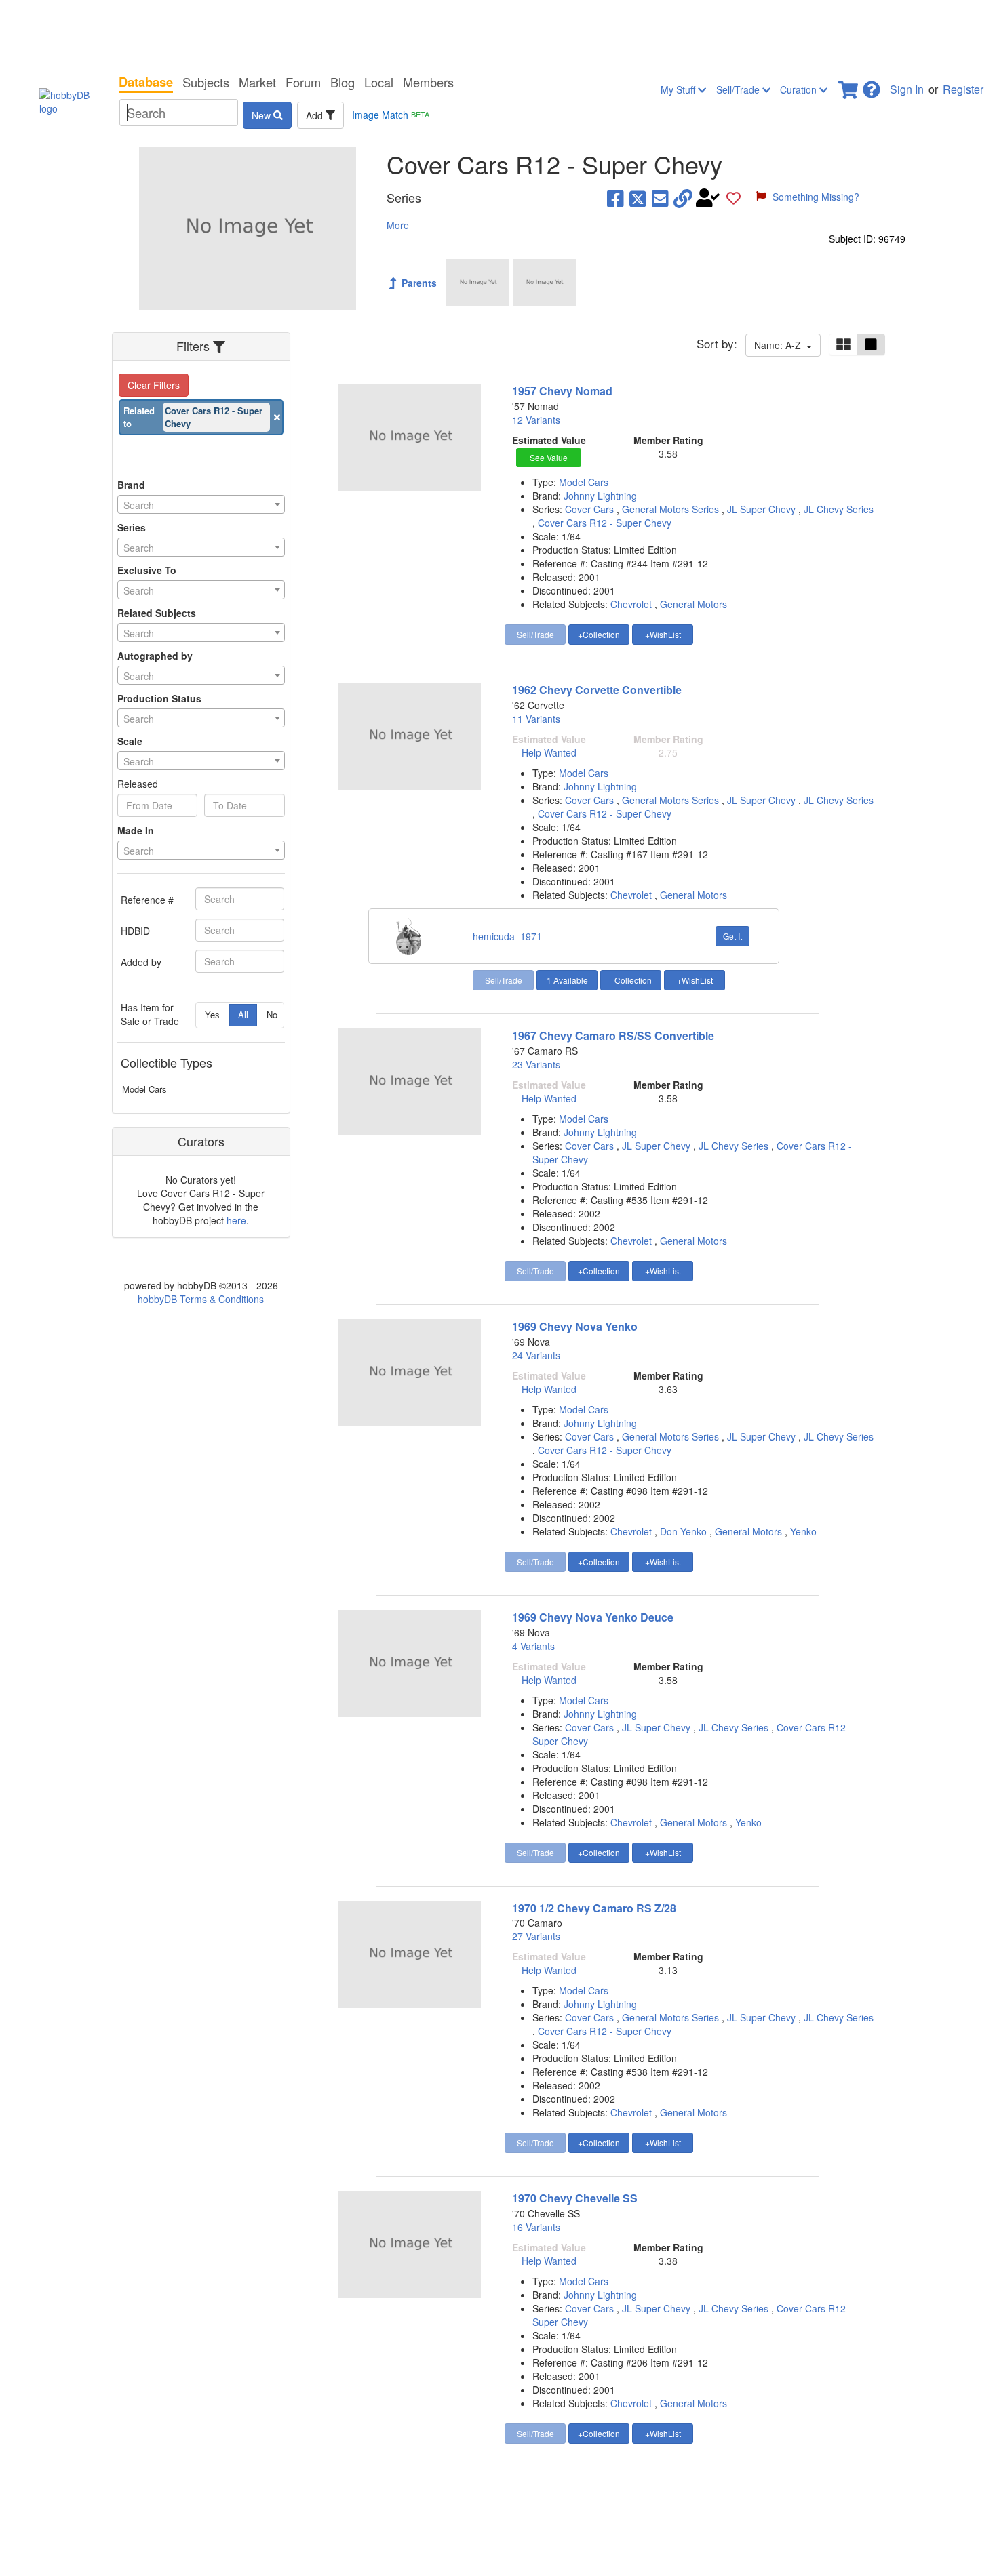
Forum (303, 82)
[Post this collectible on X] (638, 198)
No (272, 1014)
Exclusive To (147, 570)
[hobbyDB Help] (872, 86)
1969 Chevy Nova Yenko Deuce (593, 1617)
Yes (212, 1014)
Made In (136, 830)
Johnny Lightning (600, 496)
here (236, 1220)
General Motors (693, 604)
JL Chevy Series (839, 509)
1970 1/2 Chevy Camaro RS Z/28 (594, 1908)
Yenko (803, 1531)
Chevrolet (631, 604)
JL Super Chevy (763, 509)
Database (146, 82)
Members (428, 82)
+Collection (599, 634)
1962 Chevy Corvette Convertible (597, 690)
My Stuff (679, 89)
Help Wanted (549, 752)
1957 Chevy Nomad (562, 391)
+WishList (663, 634)
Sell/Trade (739, 89)
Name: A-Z (780, 345)
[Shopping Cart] (849, 86)
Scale (130, 741)
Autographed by (155, 656)
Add (316, 115)
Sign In (907, 89)
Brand (131, 485)
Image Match (391, 115)
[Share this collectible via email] (660, 198)
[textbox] (201, 505)
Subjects (206, 82)
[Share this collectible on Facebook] (615, 198)
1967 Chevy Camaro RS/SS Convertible (613, 1035)
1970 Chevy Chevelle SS (575, 2198)
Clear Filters (154, 385)
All (243, 1014)
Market (257, 82)
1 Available (567, 980)
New (262, 115)
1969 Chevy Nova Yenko (575, 1326)
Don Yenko (683, 1531)
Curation (800, 89)
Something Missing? (816, 197)
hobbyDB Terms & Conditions (201, 1299)
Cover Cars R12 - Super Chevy (605, 523)
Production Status (159, 698)
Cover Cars (591, 509)
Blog (343, 82)
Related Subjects (157, 613)
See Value (549, 457)
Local (379, 82)
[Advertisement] (498, 34)
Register (963, 89)
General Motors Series (672, 509)
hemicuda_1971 (507, 936)
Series (132, 527)
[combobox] (201, 504)
